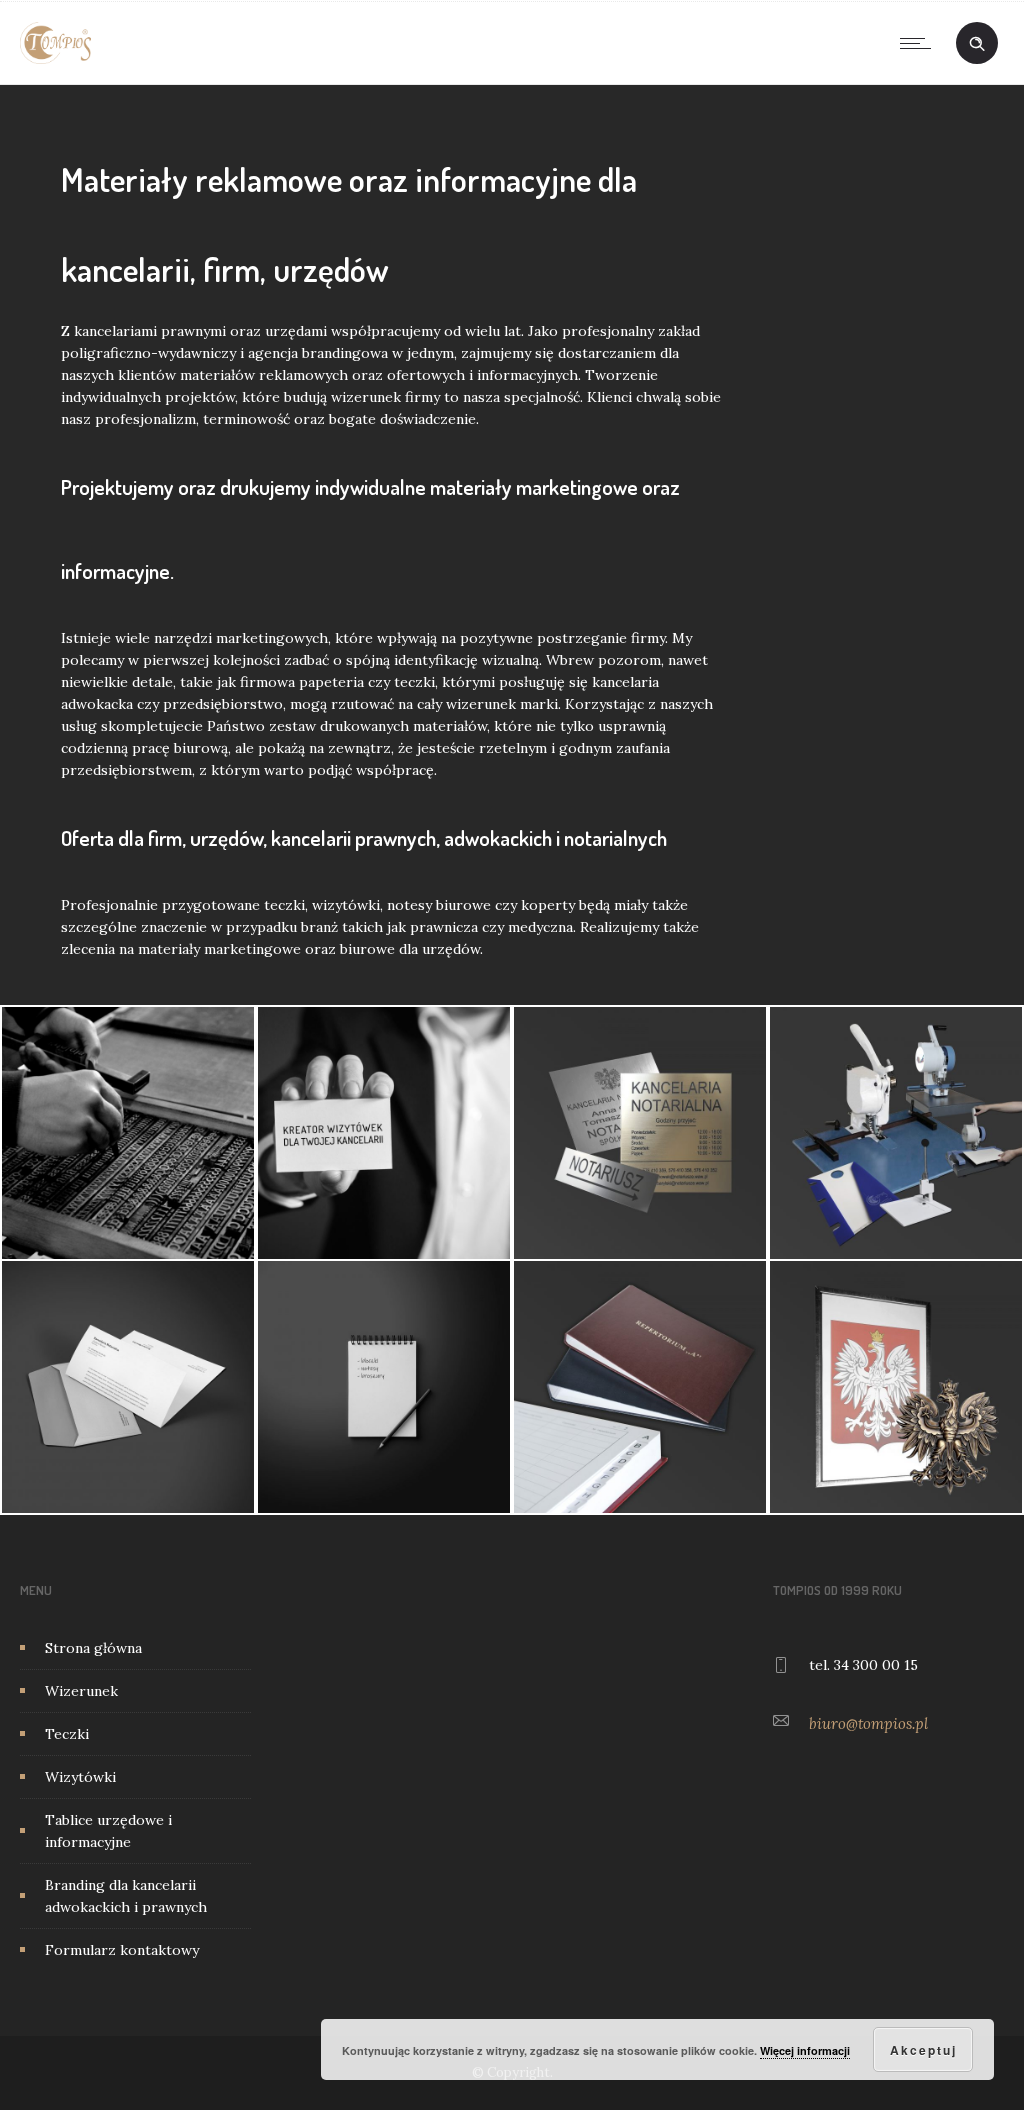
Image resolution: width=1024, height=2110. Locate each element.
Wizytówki (80, 1777)
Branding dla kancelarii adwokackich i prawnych (126, 1896)
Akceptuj (923, 2050)
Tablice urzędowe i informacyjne (108, 1831)
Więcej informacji (805, 2050)
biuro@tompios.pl (868, 1723)
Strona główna (93, 1648)
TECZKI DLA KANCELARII (128, 1129)
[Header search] (977, 44)
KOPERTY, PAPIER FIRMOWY (128, 1416)
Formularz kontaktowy (122, 1950)
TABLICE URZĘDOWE (640, 1162)
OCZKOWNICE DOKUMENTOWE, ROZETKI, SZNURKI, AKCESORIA (896, 1207)
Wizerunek (81, 1691)
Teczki (67, 1734)
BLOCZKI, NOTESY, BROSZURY (384, 1416)
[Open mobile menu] (920, 43)
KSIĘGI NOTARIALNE (640, 1416)
